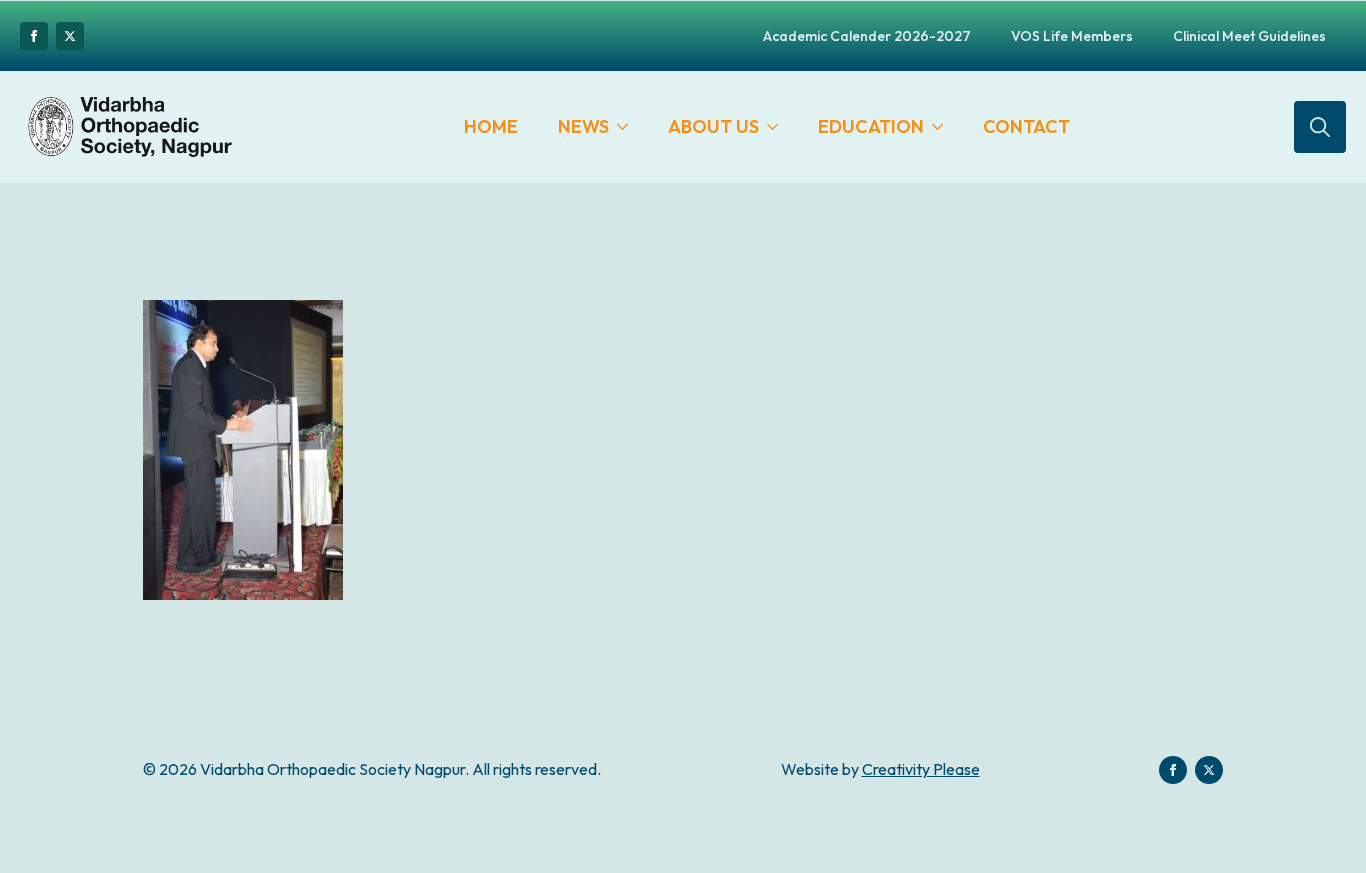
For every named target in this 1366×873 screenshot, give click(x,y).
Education (871, 126)
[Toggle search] (1320, 127)
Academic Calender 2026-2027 (867, 36)
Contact (1026, 126)
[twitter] (70, 36)
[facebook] (34, 36)
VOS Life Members (1072, 36)
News (583, 126)
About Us (713, 126)
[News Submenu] (628, 127)
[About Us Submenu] (778, 127)
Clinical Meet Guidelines (1249, 36)
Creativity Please (921, 769)
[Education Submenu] (943, 127)
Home (491, 126)
